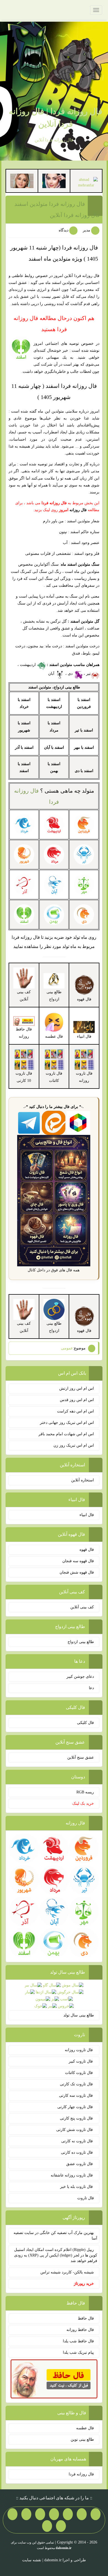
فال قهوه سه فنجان (78, 1561)
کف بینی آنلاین (82, 1607)
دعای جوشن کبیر (80, 1677)
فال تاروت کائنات (79, 2073)
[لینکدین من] (47, 2526)
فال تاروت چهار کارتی (76, 2107)
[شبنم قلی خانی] (22, 180)
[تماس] (40, 2514)
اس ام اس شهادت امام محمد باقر (66, 1434)
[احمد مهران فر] (86, 182)
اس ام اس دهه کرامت (75, 1411)
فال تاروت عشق (80, 2164)
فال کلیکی (85, 1723)
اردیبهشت (28, 665)
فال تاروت (86, 2198)
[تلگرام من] (82, 2514)
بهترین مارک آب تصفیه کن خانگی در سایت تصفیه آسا (55, 2236)
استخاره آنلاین (83, 1480)
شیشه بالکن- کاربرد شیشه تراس (67, 2272)
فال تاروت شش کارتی (75, 2130)
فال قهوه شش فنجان (77, 1572)
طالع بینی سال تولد (79, 2015)
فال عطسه (85, 2428)
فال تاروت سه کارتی (76, 2096)
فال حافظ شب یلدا (78, 2341)
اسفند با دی (84, 771)
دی (71, 674)
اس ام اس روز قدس (77, 1400)
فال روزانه (78, 510)
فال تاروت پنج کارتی (77, 2118)
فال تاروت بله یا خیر (77, 2187)
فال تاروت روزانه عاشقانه (72, 2175)
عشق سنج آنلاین (81, 1757)
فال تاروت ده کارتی (77, 2152)
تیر (88, 674)
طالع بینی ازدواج (54, 995)
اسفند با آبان (54, 747)
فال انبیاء (87, 1515)
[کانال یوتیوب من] (61, 2526)
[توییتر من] (26, 2514)
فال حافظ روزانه (24, 1033)
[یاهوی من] (96, 2514)
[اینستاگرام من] (54, 2514)
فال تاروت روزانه (79, 2050)
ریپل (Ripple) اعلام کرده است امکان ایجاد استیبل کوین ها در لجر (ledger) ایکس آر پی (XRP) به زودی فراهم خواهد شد (56, 2255)
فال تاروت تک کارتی (77, 2084)
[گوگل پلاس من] (12, 2514)
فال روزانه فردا (81, 2474)
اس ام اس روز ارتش (77, 1388)
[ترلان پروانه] (54, 180)
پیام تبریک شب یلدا (78, 2352)
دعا (91, 1688)
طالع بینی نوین (82, 2439)
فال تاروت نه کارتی (78, 2141)
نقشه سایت (32, 2560)
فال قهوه (87, 1550)
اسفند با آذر (24, 747)
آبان (52, 674)
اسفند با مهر (84, 747)
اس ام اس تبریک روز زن (74, 1445)
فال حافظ (86, 2318)
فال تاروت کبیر (81, 2061)
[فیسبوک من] (68, 2514)
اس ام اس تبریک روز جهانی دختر (67, 1423)
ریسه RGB (85, 1792)
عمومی (67, 1348)
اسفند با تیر (84, 730)
